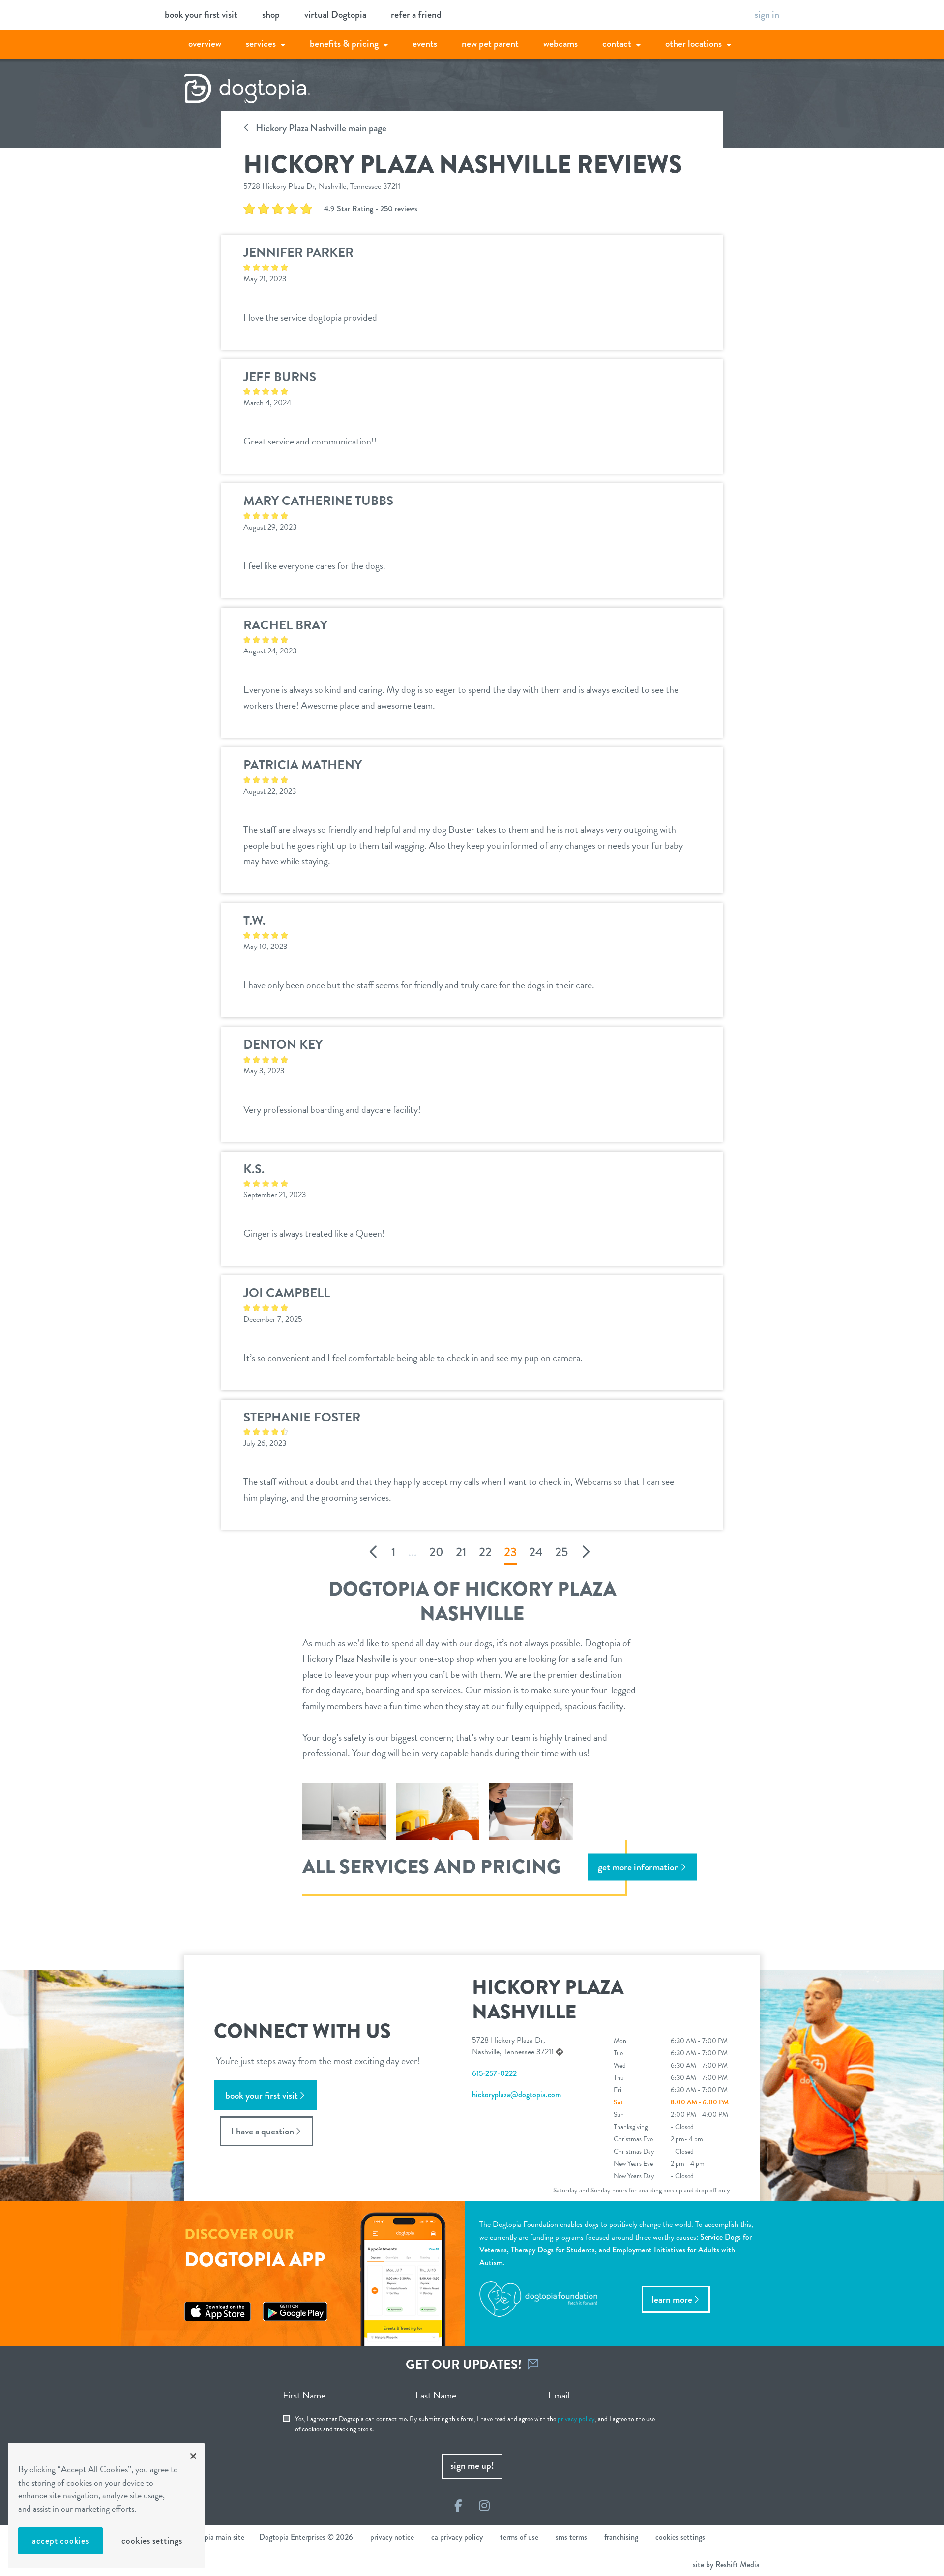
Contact (617, 44)
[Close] (193, 2456)
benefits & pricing (344, 44)
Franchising (621, 2537)
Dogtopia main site (214, 2537)
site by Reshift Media (726, 2564)
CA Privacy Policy (457, 2537)
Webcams (560, 44)
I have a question (263, 2131)
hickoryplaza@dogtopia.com (516, 2094)
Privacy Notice (392, 2537)
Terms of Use (519, 2537)
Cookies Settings (152, 2541)
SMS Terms (571, 2537)
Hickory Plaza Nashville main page (320, 128)
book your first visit (201, 15)
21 (461, 1552)
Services (261, 44)
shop (271, 15)
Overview (205, 44)
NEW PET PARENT (490, 44)
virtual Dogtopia (335, 15)
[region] (106, 2505)
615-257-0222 (494, 2073)
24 (536, 1552)
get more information (638, 1867)
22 (485, 1552)
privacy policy (576, 2419)
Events (425, 44)
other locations (693, 44)
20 (436, 1552)
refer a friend (416, 15)
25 (561, 1552)
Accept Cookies (60, 2541)
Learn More (672, 2299)
